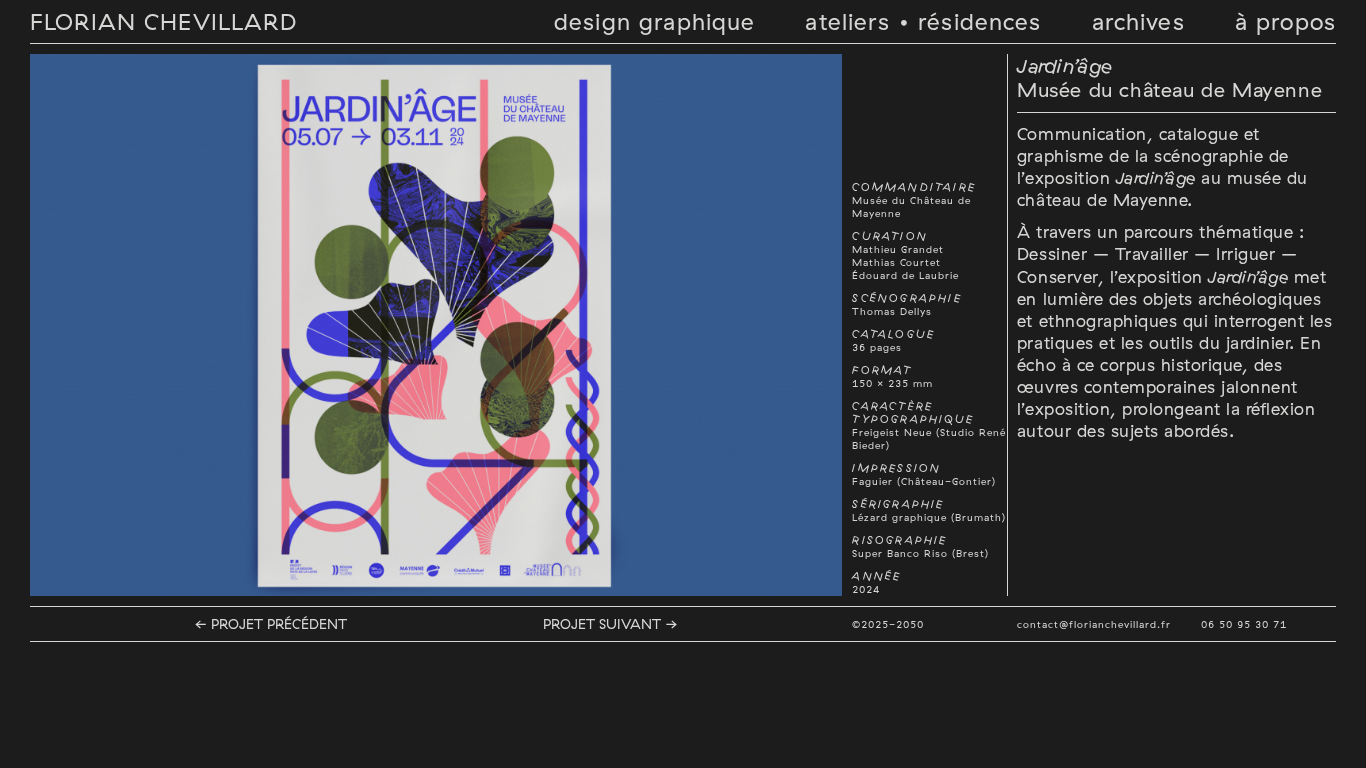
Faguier (872, 481)
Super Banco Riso (900, 553)
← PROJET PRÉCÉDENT (270, 624)
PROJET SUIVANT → (610, 624)
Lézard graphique (899, 517)
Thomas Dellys (892, 311)
